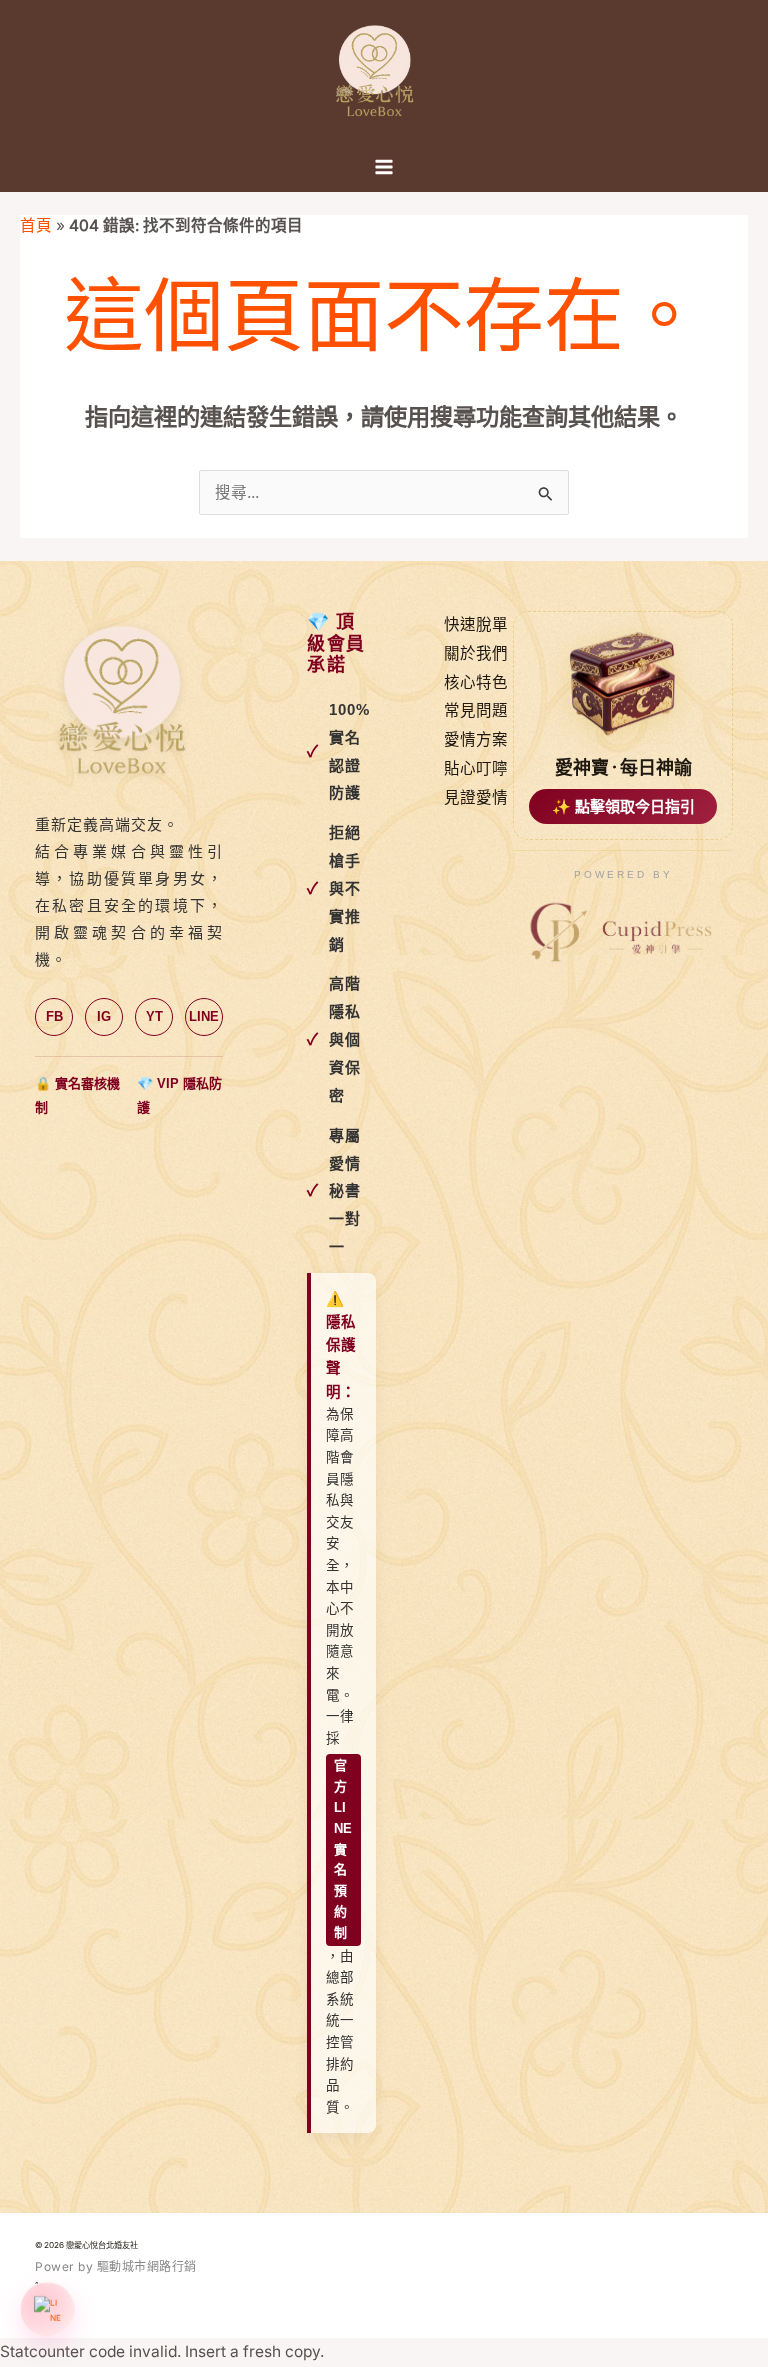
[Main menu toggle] (384, 167)
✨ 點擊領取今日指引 (623, 806)
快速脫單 (476, 624)
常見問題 (476, 710)
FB (54, 1016)
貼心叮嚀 (476, 768)
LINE (204, 1016)
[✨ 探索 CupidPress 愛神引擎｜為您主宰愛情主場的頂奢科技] (623, 933)
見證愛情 (476, 797)
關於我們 (476, 653)
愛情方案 (476, 739)
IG (104, 1016)
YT (154, 1016)
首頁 (36, 225)
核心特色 (476, 682)
